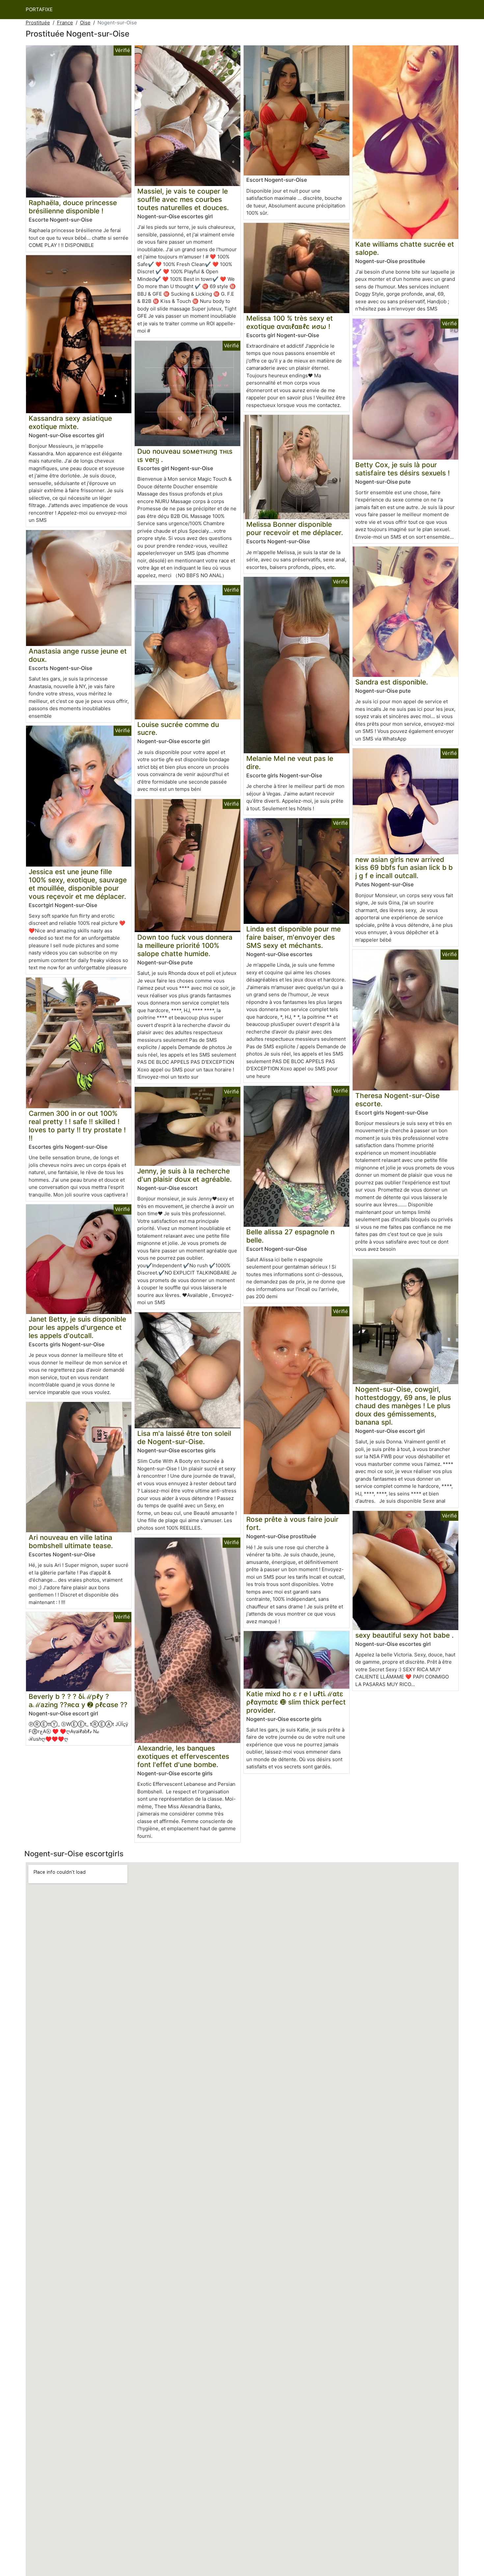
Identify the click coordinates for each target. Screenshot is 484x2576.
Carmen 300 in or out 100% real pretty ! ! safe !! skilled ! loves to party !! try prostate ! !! (77, 1126)
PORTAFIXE (39, 9)
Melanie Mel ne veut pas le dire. (290, 763)
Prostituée (38, 23)
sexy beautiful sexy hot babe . (404, 1635)
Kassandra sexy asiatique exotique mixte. (70, 422)
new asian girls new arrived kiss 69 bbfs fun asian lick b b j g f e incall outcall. (404, 868)
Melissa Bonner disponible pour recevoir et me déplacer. (295, 528)
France (65, 23)
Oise (85, 23)
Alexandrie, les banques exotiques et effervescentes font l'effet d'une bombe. (183, 1756)
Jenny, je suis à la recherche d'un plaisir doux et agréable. (185, 1175)
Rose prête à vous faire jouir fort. (292, 1523)
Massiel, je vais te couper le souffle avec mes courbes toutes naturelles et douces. (183, 199)
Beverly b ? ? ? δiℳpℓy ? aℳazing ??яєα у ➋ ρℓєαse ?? (78, 1701)
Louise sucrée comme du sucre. (178, 729)
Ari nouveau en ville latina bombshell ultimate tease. (71, 1542)
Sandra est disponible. (392, 682)
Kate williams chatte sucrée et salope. (405, 248)
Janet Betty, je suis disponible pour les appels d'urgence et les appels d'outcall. (77, 1327)
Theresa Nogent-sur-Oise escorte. (397, 1100)
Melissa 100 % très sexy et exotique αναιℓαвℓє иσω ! (290, 322)
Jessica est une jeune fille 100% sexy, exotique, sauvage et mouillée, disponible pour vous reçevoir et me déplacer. (78, 884)
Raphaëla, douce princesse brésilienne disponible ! (73, 207)
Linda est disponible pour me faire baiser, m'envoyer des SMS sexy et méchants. (294, 937)
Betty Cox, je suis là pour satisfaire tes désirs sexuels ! (403, 469)
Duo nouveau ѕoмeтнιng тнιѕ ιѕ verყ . (185, 455)
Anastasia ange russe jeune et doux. (78, 655)
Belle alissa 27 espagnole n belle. (290, 1236)
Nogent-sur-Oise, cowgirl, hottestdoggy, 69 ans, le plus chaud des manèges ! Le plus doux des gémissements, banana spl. (403, 1406)
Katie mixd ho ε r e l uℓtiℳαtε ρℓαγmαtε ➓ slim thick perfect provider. (296, 1702)
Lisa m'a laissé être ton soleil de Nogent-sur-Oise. (184, 1437)
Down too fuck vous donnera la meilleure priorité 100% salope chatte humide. (185, 945)
